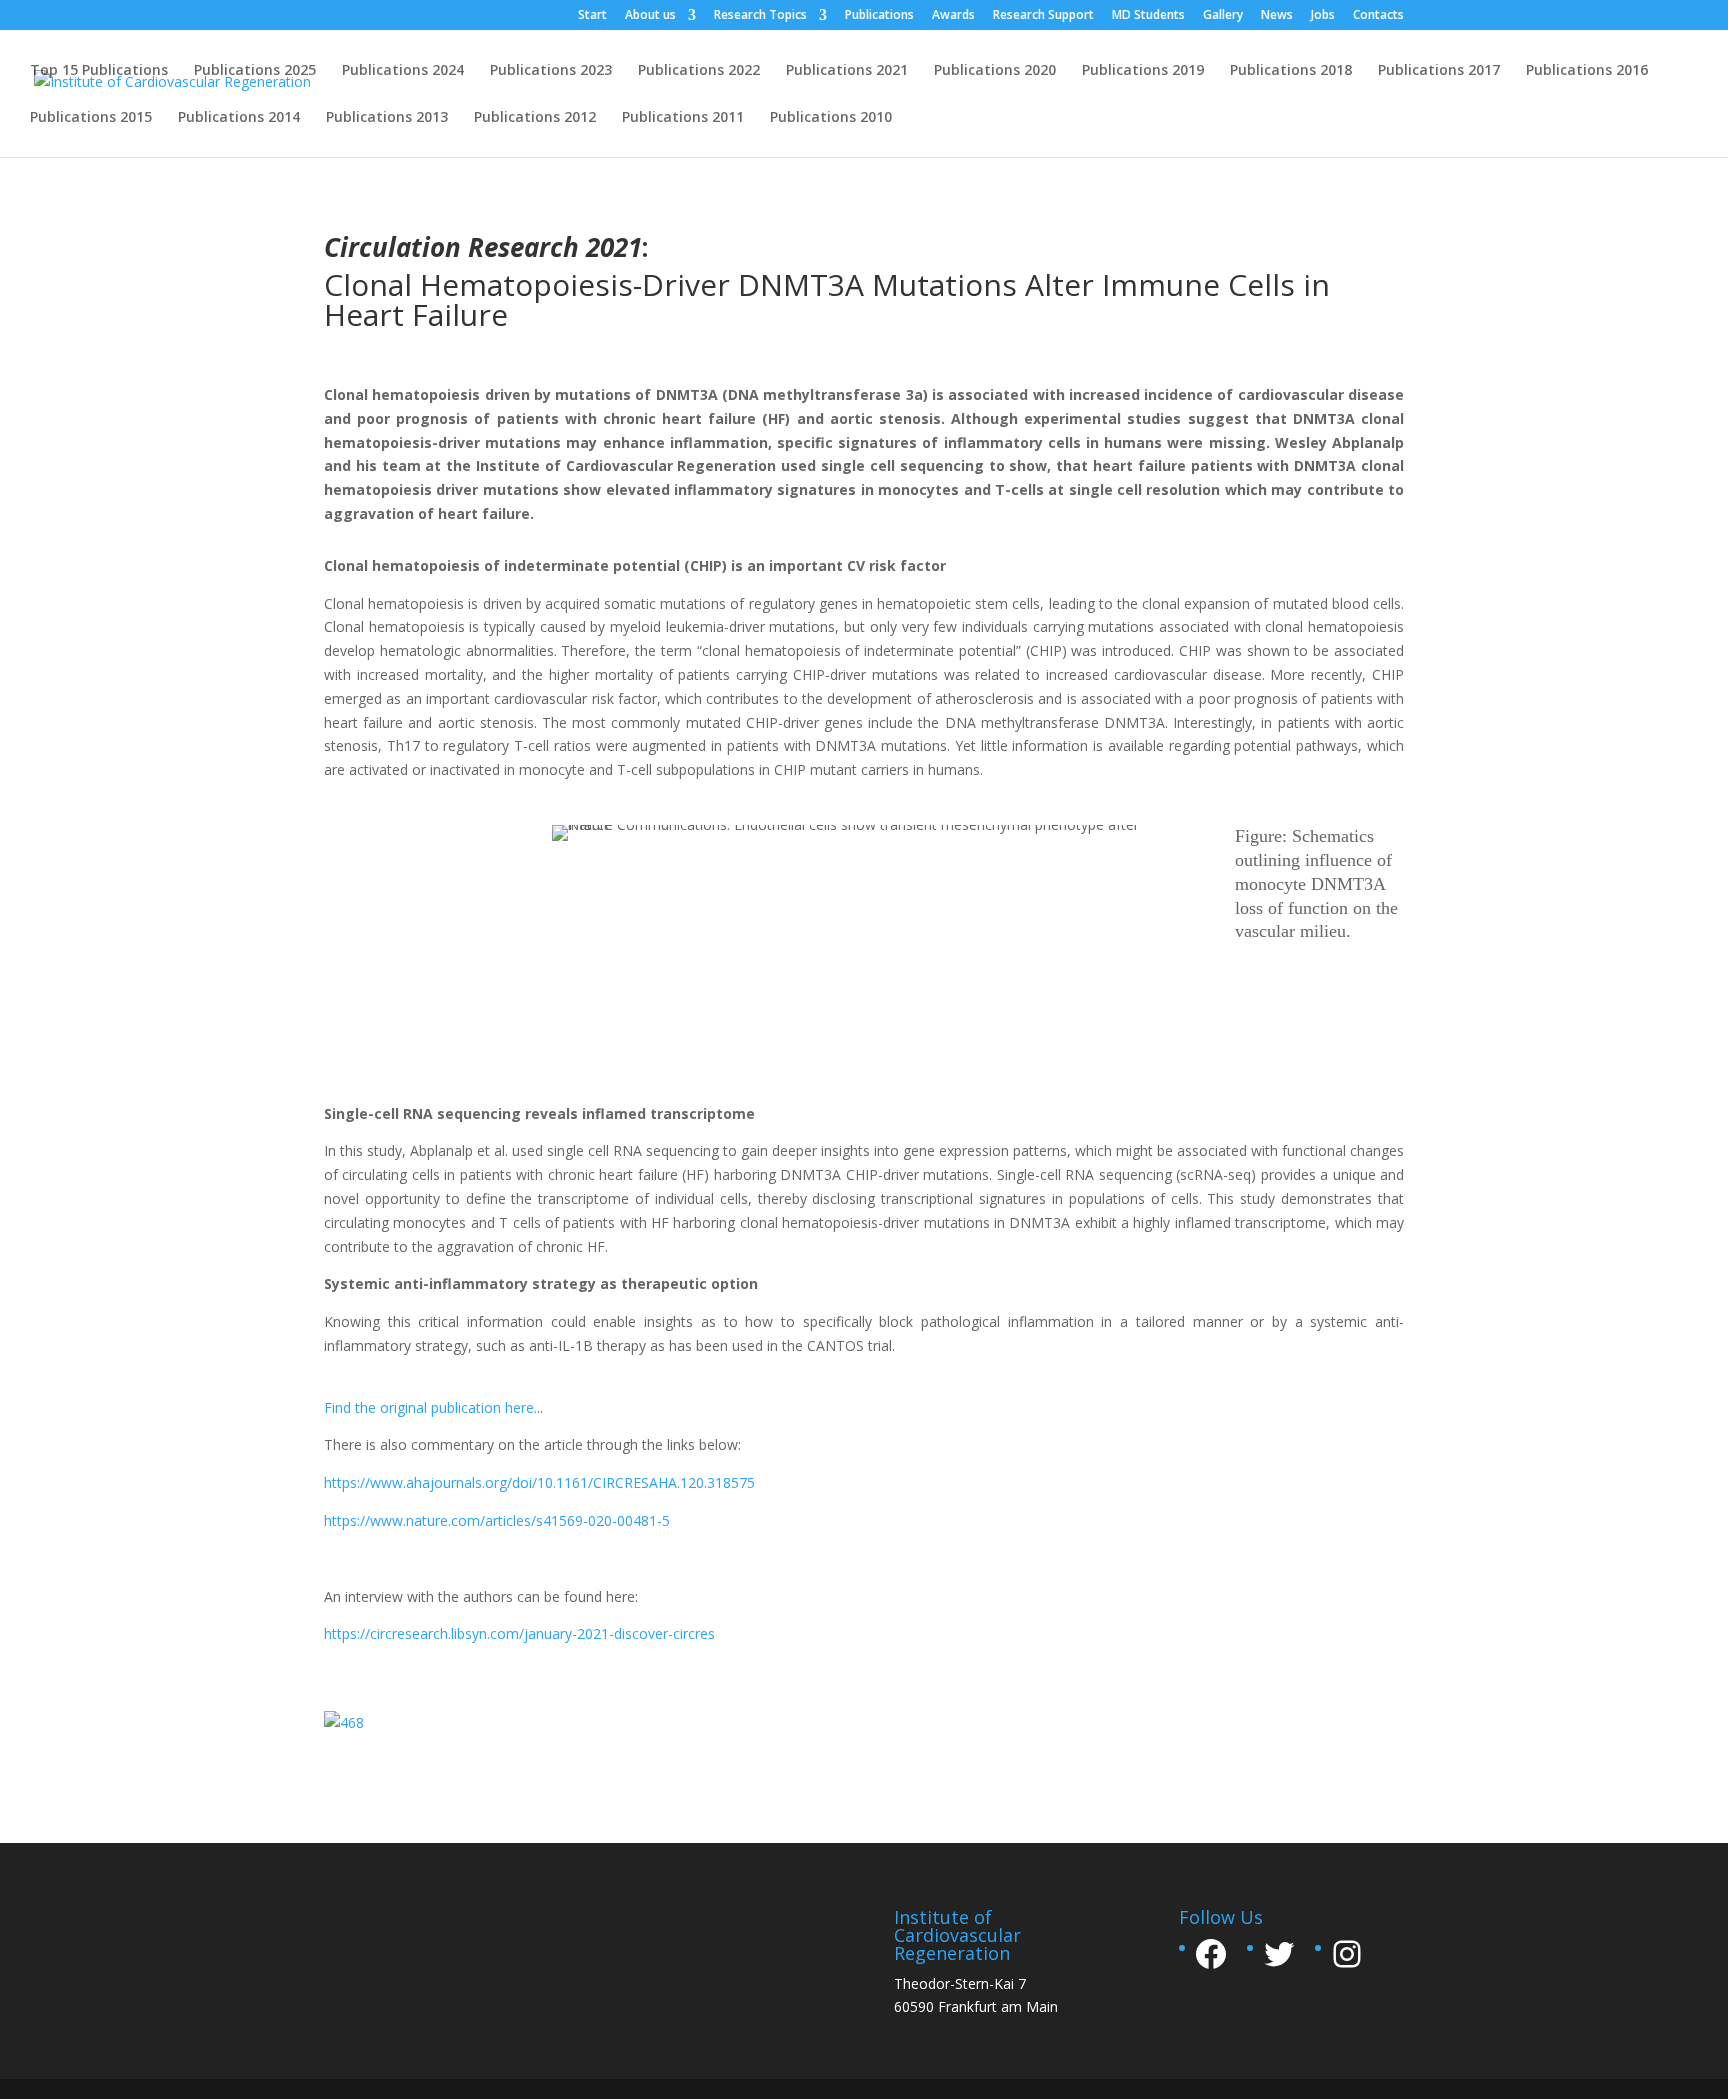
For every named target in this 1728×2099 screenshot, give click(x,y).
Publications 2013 (387, 118)
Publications (879, 16)
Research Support (1043, 16)
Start (592, 16)
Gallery (1223, 16)
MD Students (1148, 16)
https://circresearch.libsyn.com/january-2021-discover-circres (519, 1633)
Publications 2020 (995, 71)
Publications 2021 (847, 71)
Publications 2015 (91, 118)
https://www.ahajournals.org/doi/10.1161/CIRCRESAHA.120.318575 (539, 1482)
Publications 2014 (239, 118)
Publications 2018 (1291, 71)
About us (650, 16)
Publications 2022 (699, 71)
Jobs (1323, 16)
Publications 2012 (535, 118)
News (1277, 16)
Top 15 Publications (99, 71)
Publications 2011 (683, 118)
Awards (953, 16)
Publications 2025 (255, 71)
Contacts (1378, 16)
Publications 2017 (1439, 71)
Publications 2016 (1587, 71)
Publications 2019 (1143, 71)
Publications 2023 (551, 71)
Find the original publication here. (430, 1407)
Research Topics (760, 16)
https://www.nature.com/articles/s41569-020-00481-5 (497, 1520)
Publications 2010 (831, 118)
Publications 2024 (403, 71)
